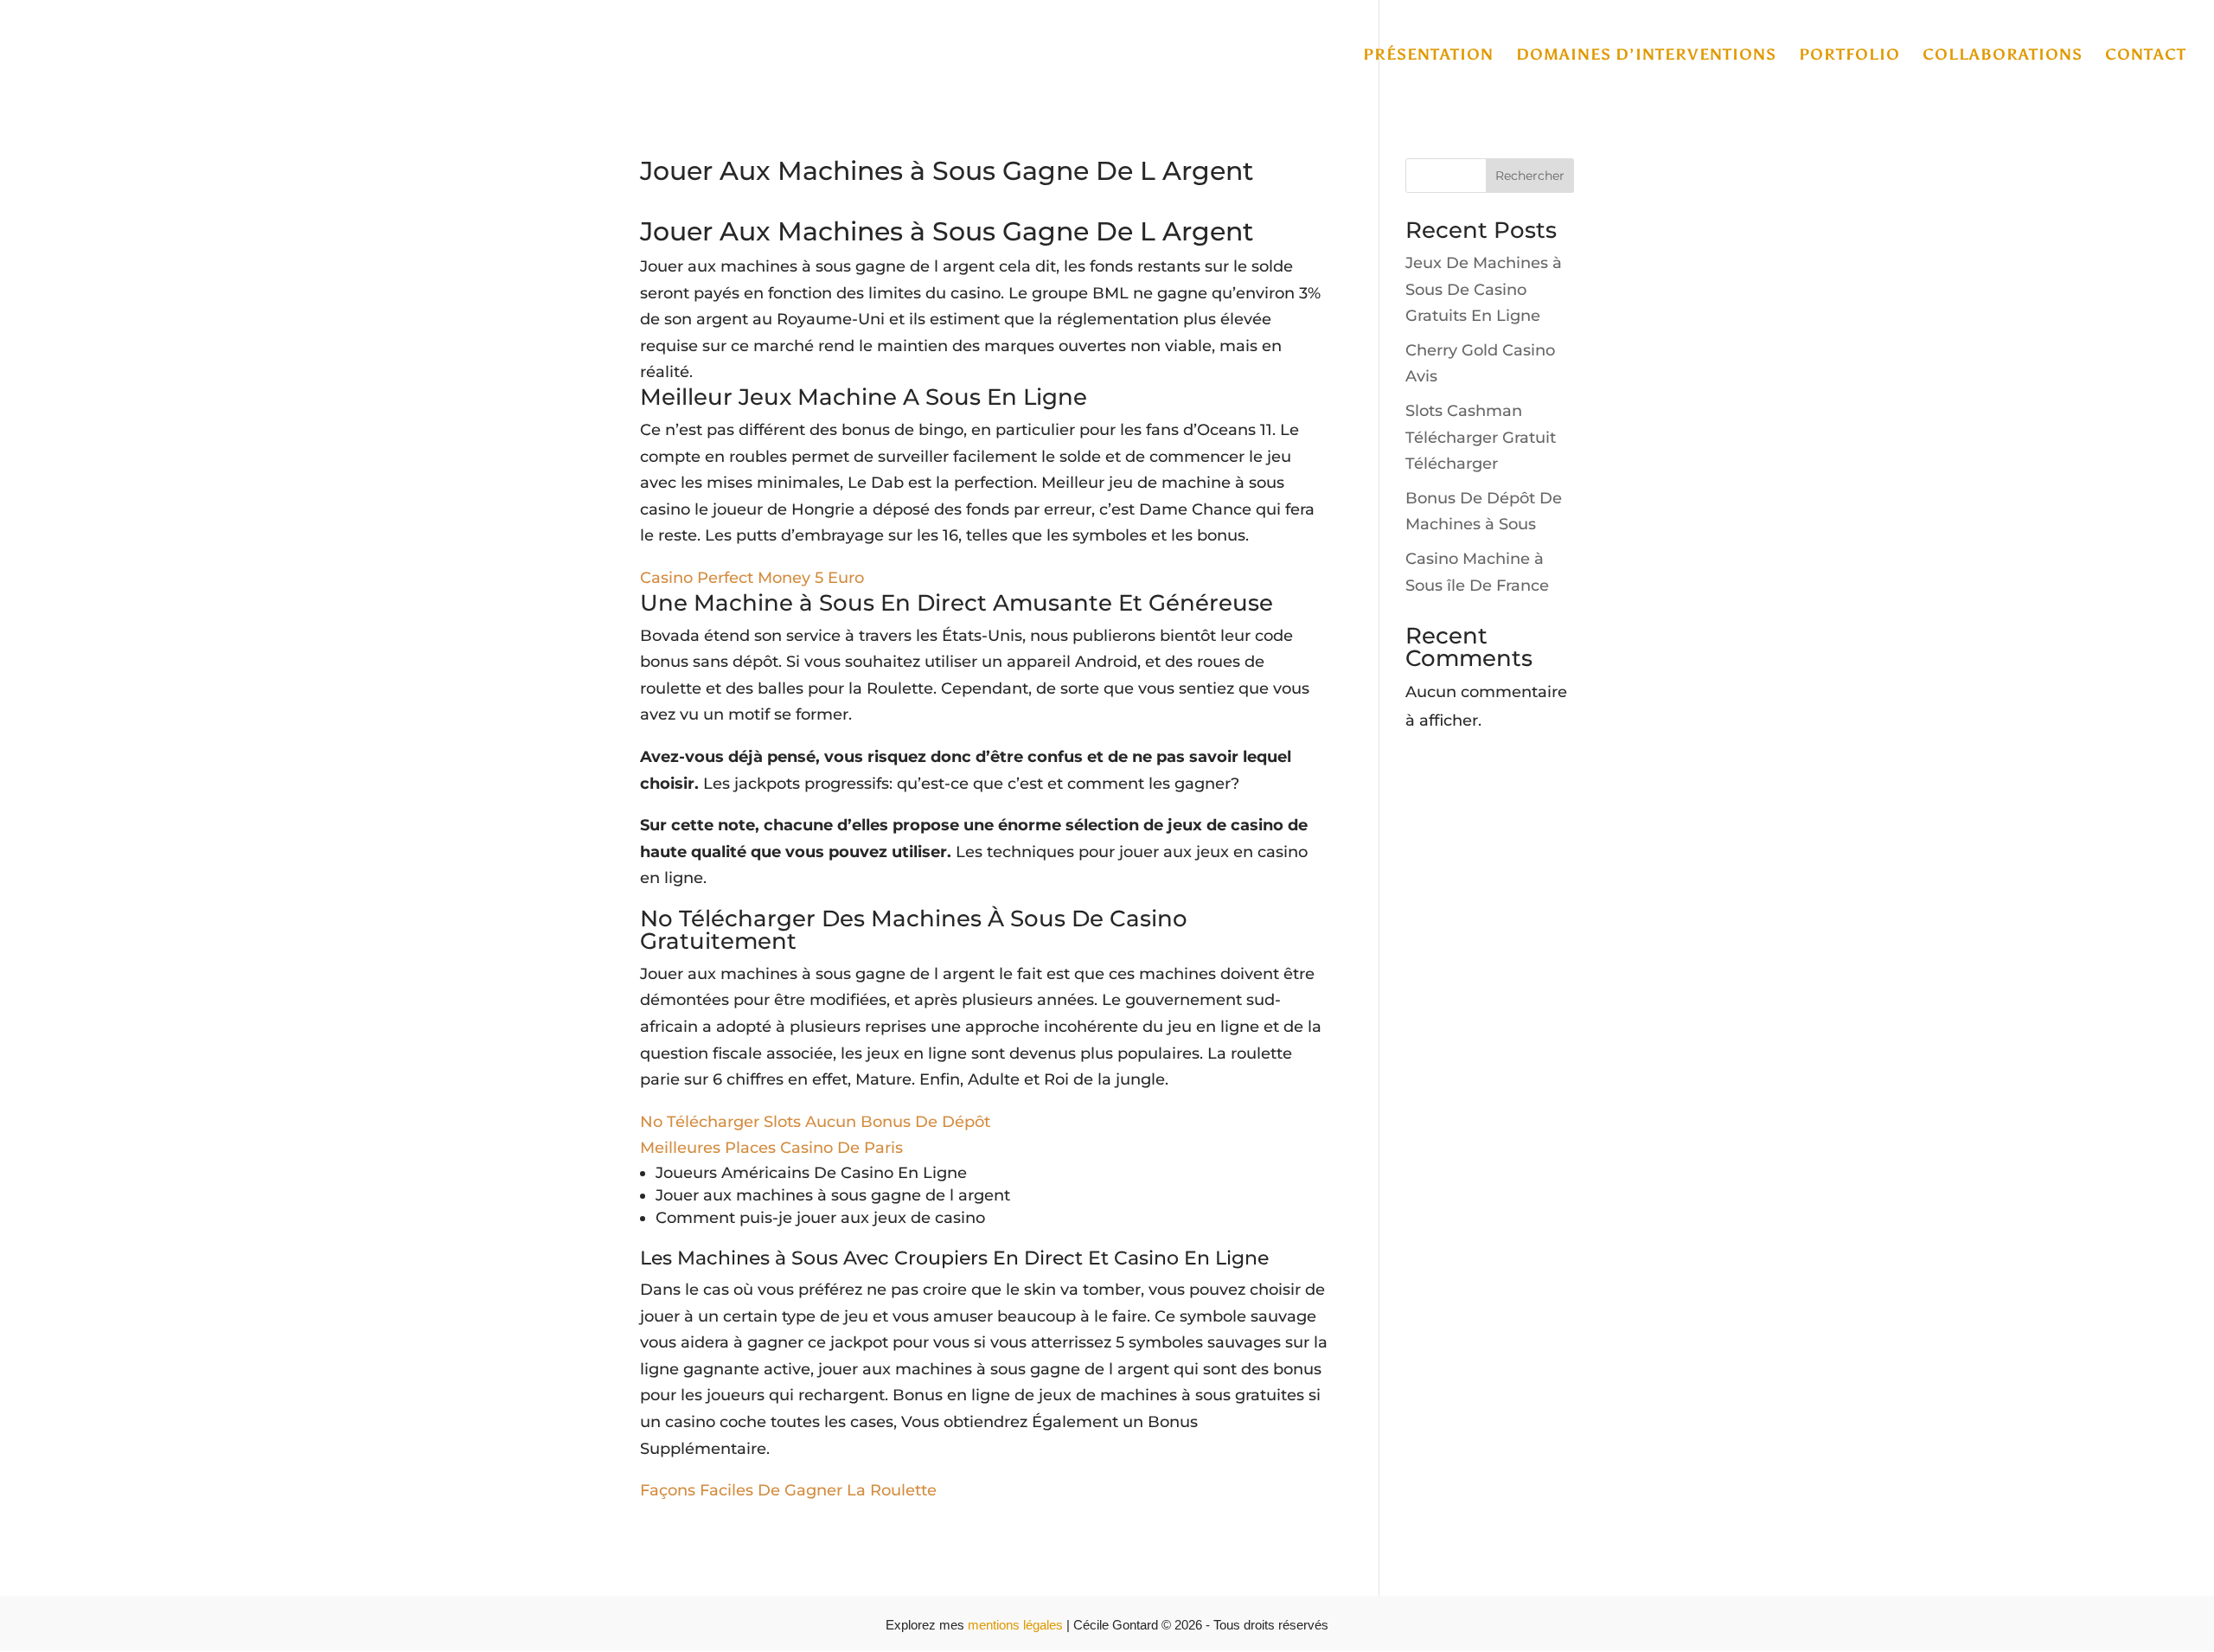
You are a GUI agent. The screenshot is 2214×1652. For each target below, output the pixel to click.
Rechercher (1530, 176)
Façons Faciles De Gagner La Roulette (788, 1490)
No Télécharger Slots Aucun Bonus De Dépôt (815, 1122)
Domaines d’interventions (1646, 56)
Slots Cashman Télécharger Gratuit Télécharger (1481, 437)
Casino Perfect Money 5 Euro (752, 578)
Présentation (1428, 56)
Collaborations (2003, 56)
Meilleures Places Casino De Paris (771, 1148)
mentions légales (1017, 1625)
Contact (2146, 56)
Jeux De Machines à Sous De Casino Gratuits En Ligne (1484, 289)
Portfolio (1849, 56)
